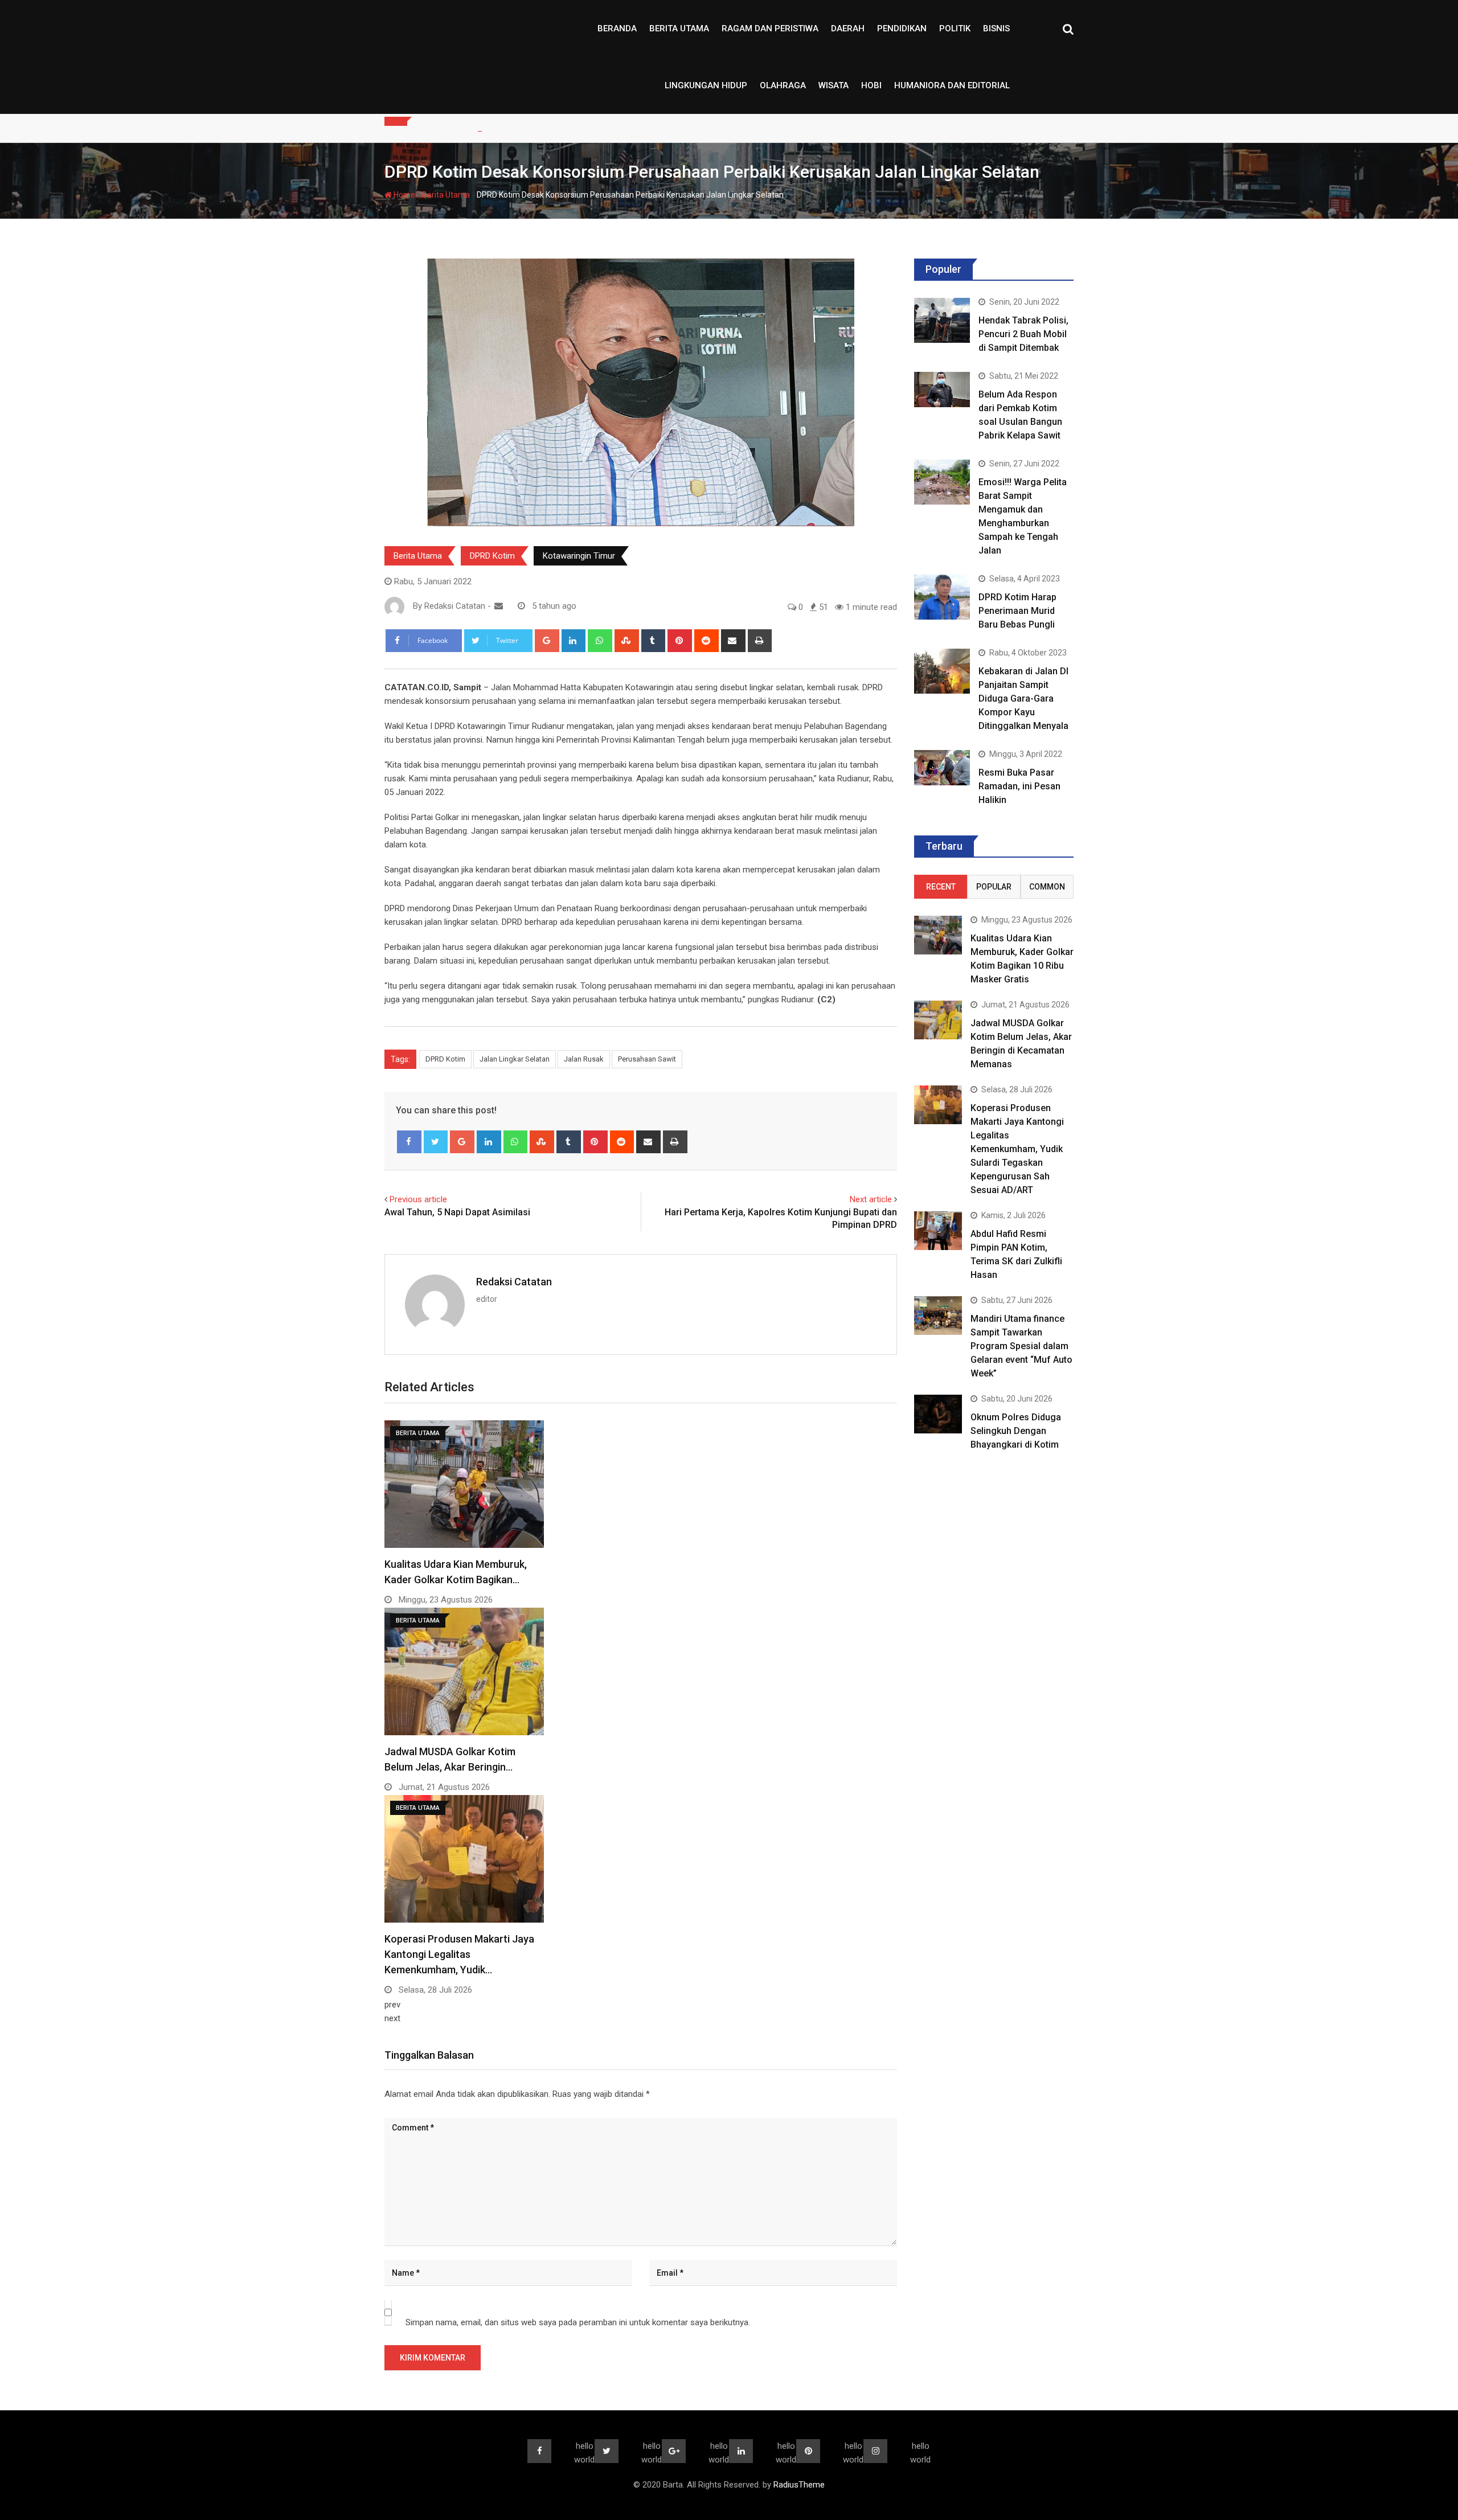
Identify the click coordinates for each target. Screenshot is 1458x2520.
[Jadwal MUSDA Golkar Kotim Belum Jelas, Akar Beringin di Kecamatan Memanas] (938, 1020)
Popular (994, 887)
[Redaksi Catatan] (499, 606)
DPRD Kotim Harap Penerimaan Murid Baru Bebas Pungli (1017, 611)
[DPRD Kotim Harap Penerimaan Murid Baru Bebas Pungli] (942, 597)
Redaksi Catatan (514, 1282)
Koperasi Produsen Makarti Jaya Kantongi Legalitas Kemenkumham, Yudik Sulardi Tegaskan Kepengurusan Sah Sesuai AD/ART (1017, 1149)
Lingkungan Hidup (706, 85)
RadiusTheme (799, 2485)
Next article (871, 1199)
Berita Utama (679, 28)
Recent (941, 887)
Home (404, 195)
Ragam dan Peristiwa (770, 28)
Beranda (617, 28)
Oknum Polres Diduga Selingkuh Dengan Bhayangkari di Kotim (1016, 1431)
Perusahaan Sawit (647, 1059)
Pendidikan (902, 28)
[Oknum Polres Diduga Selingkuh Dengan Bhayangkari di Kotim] (938, 1414)
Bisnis (996, 28)
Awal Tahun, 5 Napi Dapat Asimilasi (457, 1212)
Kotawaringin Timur (579, 556)
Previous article (418, 1199)
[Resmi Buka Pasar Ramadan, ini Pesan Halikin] (942, 767)
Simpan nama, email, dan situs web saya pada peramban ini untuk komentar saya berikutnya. (578, 2322)
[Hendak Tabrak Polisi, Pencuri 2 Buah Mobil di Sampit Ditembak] (942, 320)
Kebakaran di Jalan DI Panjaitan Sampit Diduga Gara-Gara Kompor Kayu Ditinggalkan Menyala (1023, 698)
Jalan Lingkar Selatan (515, 1059)
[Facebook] (409, 1142)
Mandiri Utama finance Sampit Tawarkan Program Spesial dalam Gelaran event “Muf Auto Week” (1021, 1346)
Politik (955, 28)
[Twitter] (436, 1142)
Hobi (871, 85)
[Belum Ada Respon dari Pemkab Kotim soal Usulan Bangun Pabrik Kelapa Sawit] (942, 389)
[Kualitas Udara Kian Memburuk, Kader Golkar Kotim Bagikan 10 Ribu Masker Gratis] (938, 935)
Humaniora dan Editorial (952, 85)
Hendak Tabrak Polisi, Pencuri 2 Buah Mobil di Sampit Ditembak (1023, 334)
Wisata (834, 85)
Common (1047, 887)
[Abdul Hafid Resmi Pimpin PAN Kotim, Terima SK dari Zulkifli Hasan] (938, 1230)
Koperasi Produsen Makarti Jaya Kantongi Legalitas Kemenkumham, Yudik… (459, 1954)
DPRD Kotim (492, 556)
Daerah (848, 28)
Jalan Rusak (584, 1059)
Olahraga (783, 85)
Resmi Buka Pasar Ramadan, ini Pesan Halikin (1019, 786)
